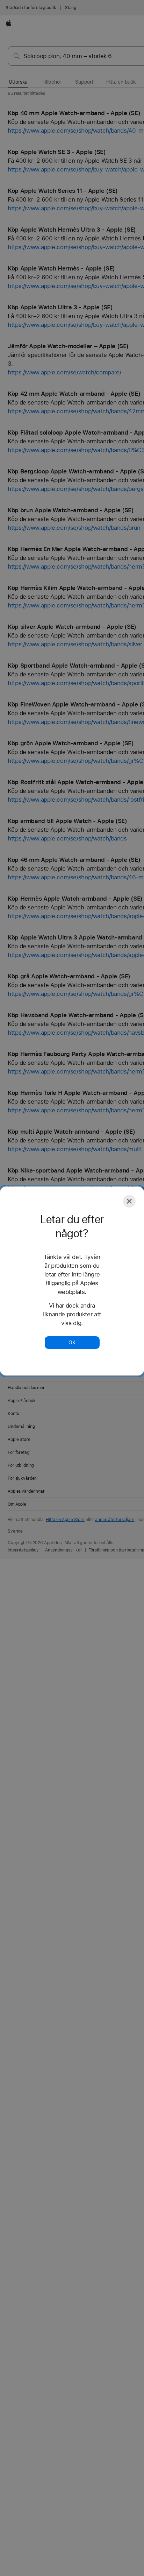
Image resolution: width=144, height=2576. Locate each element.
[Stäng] (129, 1201)
